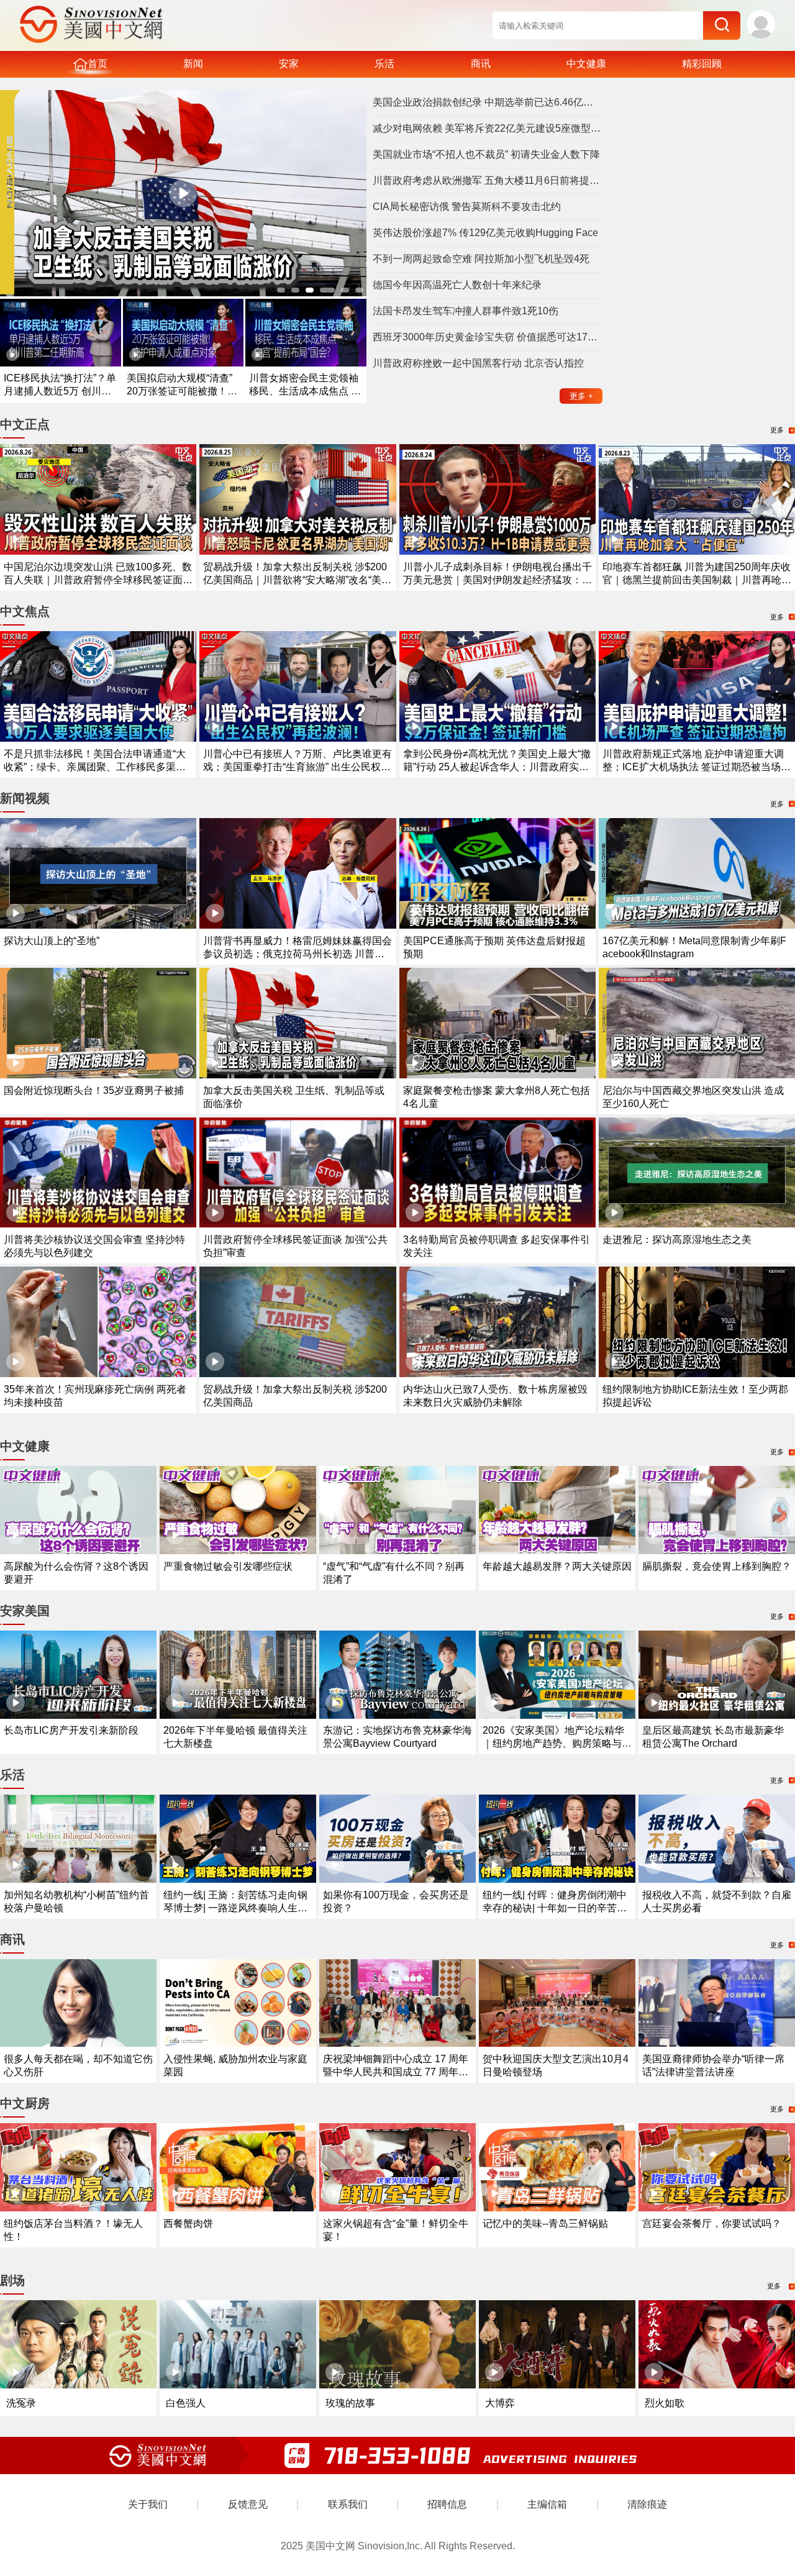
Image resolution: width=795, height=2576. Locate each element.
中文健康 (586, 64)
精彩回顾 (702, 64)
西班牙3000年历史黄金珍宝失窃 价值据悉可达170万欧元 (488, 337)
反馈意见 (248, 2504)
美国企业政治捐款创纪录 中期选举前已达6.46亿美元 (488, 102)
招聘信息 (447, 2504)
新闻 (193, 64)
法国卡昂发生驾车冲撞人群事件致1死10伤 (466, 311)
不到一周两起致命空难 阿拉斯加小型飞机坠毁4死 (481, 259)
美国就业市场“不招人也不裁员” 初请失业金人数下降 (486, 154)
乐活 (384, 64)
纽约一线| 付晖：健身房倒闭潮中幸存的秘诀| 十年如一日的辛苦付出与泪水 (555, 1908)
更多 (581, 396)
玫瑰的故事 (350, 2403)
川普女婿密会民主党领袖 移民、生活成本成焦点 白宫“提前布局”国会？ (305, 391)
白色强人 (186, 2403)
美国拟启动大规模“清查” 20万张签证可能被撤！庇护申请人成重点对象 (182, 391)
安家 (289, 64)
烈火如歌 (665, 2403)
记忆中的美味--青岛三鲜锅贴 (545, 2223)
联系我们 (348, 2504)
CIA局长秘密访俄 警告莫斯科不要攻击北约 (467, 207)
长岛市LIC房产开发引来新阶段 (71, 1730)
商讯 (481, 64)
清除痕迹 (647, 2504)
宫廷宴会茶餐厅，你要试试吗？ (712, 2223)
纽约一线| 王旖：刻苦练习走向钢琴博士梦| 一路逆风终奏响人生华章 (235, 1908)
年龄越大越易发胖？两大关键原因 (557, 1566)
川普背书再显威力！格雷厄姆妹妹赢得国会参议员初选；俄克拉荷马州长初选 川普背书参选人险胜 (298, 954)
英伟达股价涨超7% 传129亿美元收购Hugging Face (485, 233)
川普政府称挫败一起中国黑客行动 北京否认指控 (478, 363)
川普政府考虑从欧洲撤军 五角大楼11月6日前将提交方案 (488, 180)
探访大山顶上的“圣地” (52, 941)
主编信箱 (547, 2504)
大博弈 (500, 2403)
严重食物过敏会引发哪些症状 (228, 1566)
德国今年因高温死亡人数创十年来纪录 (457, 285)
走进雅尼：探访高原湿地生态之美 (677, 1240)
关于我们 (148, 2504)
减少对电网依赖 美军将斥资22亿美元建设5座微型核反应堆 (488, 128)
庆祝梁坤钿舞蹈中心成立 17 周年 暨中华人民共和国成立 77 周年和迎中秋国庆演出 (396, 2072)
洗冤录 (21, 2403)
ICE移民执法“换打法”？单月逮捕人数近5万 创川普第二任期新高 (60, 391)
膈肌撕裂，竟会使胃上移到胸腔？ (717, 1566)
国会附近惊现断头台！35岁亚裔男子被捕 (94, 1090)
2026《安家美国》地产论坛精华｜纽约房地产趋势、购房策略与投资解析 (557, 1743)
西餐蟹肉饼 (188, 2223)
